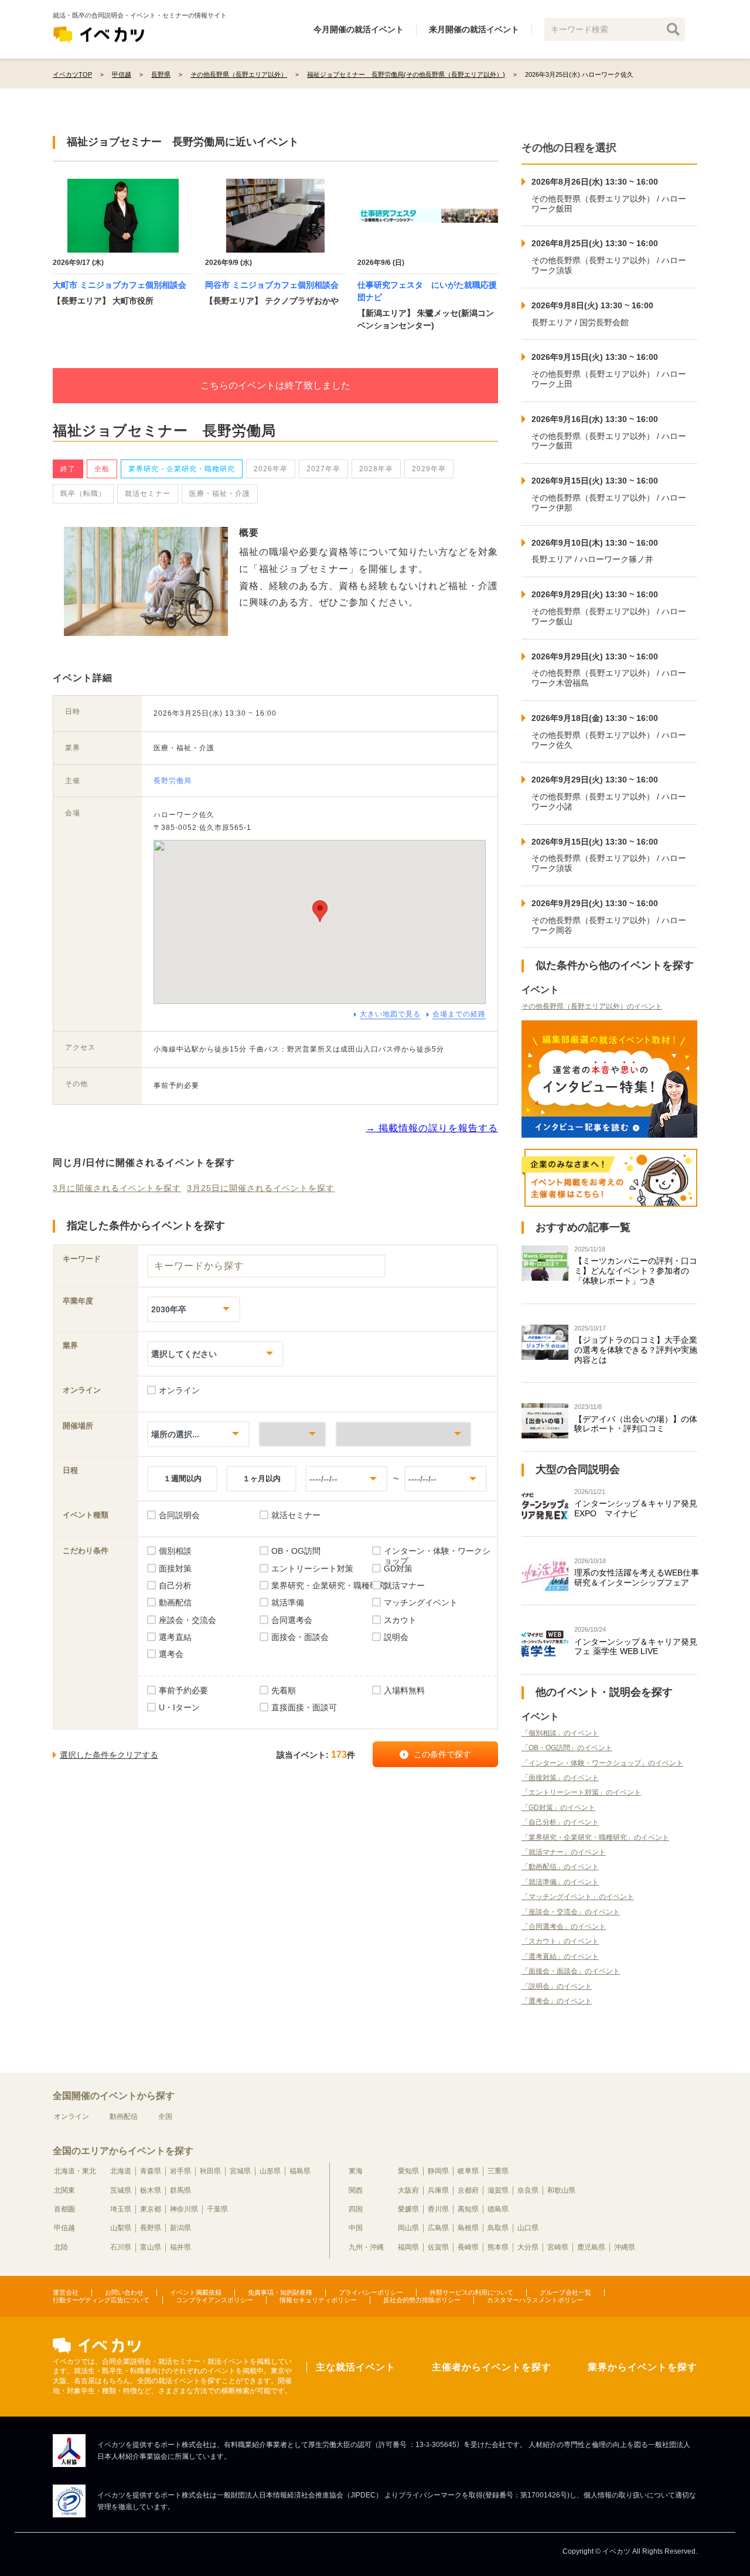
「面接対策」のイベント (560, 1778)
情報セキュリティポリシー (318, 2300)
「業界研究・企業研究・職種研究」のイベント (595, 1837)
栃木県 (151, 2190)
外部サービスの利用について (471, 2292)
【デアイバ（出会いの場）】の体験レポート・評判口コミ (636, 1424)
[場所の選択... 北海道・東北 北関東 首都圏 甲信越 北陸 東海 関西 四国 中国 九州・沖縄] (198, 1434)
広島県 (438, 2228)
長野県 (151, 2228)
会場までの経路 (459, 1014)
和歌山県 (561, 2190)
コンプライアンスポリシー (214, 2300)
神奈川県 (184, 2209)
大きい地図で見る (390, 1014)
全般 (102, 469)
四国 (356, 2209)
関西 (356, 2190)
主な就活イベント (356, 2367)
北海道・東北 (75, 2171)
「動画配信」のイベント (560, 1867)
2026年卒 (271, 469)
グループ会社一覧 (565, 2292)
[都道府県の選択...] (292, 1434)
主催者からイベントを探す (492, 2367)
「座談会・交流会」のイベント (571, 1912)
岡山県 (408, 2228)
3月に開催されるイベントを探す (117, 1188)
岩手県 (180, 2171)
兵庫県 (438, 2190)
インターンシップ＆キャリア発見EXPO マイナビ (636, 1508)
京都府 (468, 2190)
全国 (165, 2116)
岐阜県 (468, 2171)
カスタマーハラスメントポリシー (535, 2300)
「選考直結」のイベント (560, 1956)
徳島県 (498, 2209)
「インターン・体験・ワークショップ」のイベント (602, 1763)
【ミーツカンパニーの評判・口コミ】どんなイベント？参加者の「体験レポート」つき (636, 1271)
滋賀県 (498, 2190)
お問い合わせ (124, 2292)
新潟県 (180, 2228)
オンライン (71, 2116)
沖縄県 (625, 2247)
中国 (356, 2228)
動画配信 (124, 2116)
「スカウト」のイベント (560, 1941)
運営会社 (66, 2292)
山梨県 (121, 2228)
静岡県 (438, 2171)
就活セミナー (148, 494)
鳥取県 (498, 2228)
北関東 (64, 2190)
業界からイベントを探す (642, 2367)
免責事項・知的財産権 (280, 2292)
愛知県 (408, 2171)
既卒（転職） (83, 494)
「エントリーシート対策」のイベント (581, 1792)
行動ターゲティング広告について (101, 2300)
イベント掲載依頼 (196, 2292)
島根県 (468, 2228)
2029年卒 (429, 469)
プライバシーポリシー (371, 2292)
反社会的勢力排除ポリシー (422, 2300)
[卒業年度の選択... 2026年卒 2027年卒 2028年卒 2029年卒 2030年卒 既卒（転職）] (194, 1309)
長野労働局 (173, 781)
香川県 (438, 2209)
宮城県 (240, 2171)
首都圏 (64, 2209)
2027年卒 (323, 469)
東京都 (151, 2209)
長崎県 (468, 2247)
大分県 (528, 2247)
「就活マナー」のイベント (564, 1852)
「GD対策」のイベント (558, 1808)
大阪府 (408, 2190)
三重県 (498, 2171)
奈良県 (528, 2190)
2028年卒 (376, 469)
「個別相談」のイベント (560, 1733)
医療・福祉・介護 (220, 494)
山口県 (528, 2228)
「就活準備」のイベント (560, 1882)
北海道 (121, 2171)
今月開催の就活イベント (359, 29)
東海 (356, 2171)
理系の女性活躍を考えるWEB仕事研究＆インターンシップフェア (637, 1578)
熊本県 (498, 2247)
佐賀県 (438, 2247)
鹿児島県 (591, 2247)
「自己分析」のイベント (560, 1822)
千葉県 (217, 2209)
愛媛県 (408, 2209)
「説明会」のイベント (557, 1986)
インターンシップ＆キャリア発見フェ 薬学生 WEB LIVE (636, 1647)
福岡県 (408, 2247)
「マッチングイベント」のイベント (578, 1897)
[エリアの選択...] (403, 1434)
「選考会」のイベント (557, 2001)
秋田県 (210, 2171)
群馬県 (180, 2190)
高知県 (468, 2209)
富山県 (151, 2247)
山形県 (270, 2171)
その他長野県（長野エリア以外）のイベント (592, 1006)
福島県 (300, 2171)
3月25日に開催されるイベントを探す (261, 1188)
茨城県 (121, 2190)
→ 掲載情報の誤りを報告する (432, 1128)
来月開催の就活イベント (474, 29)
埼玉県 (121, 2209)
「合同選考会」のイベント (564, 1927)
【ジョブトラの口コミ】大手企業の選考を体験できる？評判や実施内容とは (636, 1350)
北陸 (61, 2247)
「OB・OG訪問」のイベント (567, 1748)
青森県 (151, 2171)
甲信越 (64, 2228)
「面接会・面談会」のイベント (571, 1971)
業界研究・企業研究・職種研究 (182, 469)
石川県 (121, 2247)
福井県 (180, 2247)
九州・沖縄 (366, 2247)
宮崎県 (558, 2247)
